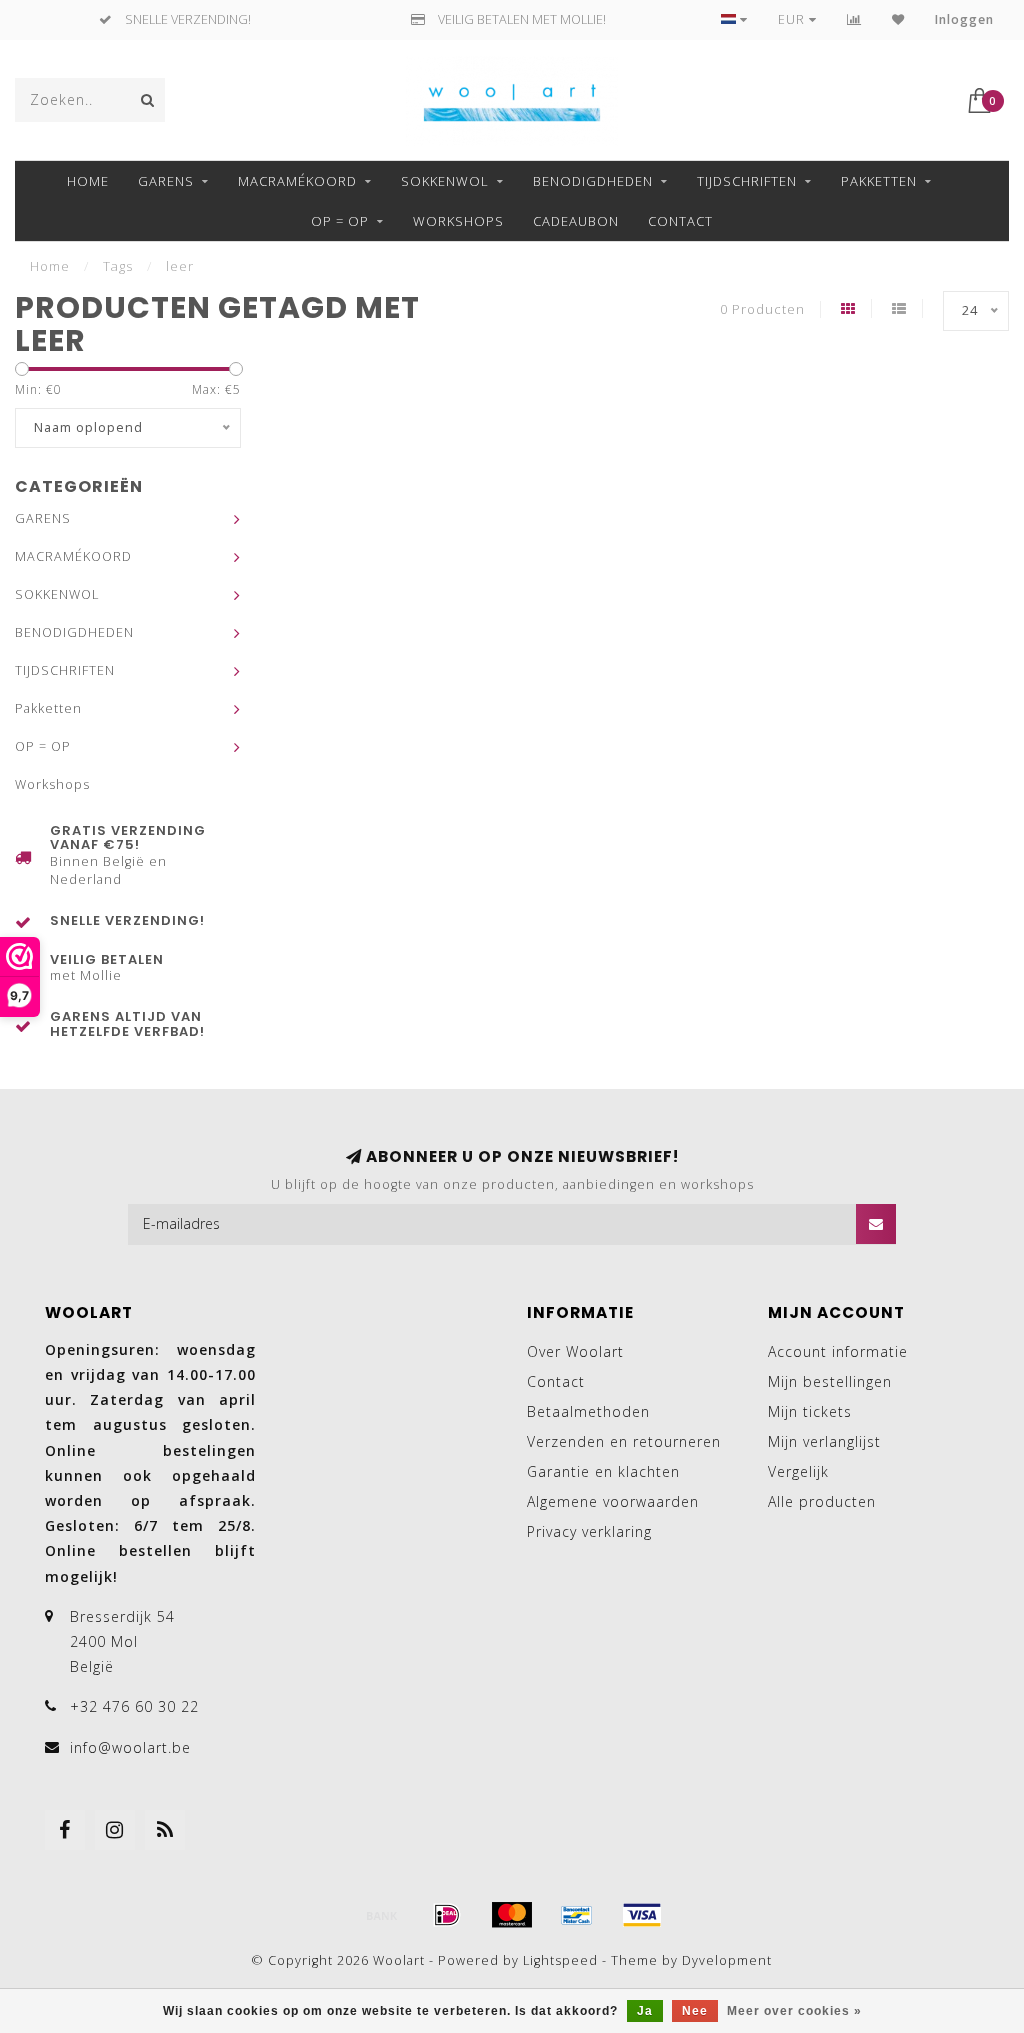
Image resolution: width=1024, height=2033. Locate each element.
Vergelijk (798, 1471)
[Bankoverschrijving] (382, 1915)
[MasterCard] (512, 1915)
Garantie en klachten (603, 1471)
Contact (680, 221)
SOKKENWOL (445, 181)
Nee (695, 2011)
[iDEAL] (447, 1915)
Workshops (458, 221)
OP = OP (340, 221)
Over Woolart (575, 1351)
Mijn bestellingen (830, 1381)
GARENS (166, 181)
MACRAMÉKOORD (297, 181)
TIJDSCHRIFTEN (747, 181)
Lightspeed (560, 1960)
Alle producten (822, 1501)
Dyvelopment (727, 1960)
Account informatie (838, 1351)
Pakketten (879, 181)
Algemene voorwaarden (613, 1501)
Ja (645, 2011)
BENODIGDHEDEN (593, 181)
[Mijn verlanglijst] (898, 19)
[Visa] (642, 1915)
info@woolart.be (130, 1747)
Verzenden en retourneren (624, 1441)
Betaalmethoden (588, 1411)
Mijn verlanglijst (824, 1441)
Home (88, 181)
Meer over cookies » (794, 2011)
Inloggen (964, 19)
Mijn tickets (810, 1411)
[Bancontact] (577, 1915)
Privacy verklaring (589, 1531)
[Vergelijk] (854, 19)
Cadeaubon (576, 221)
